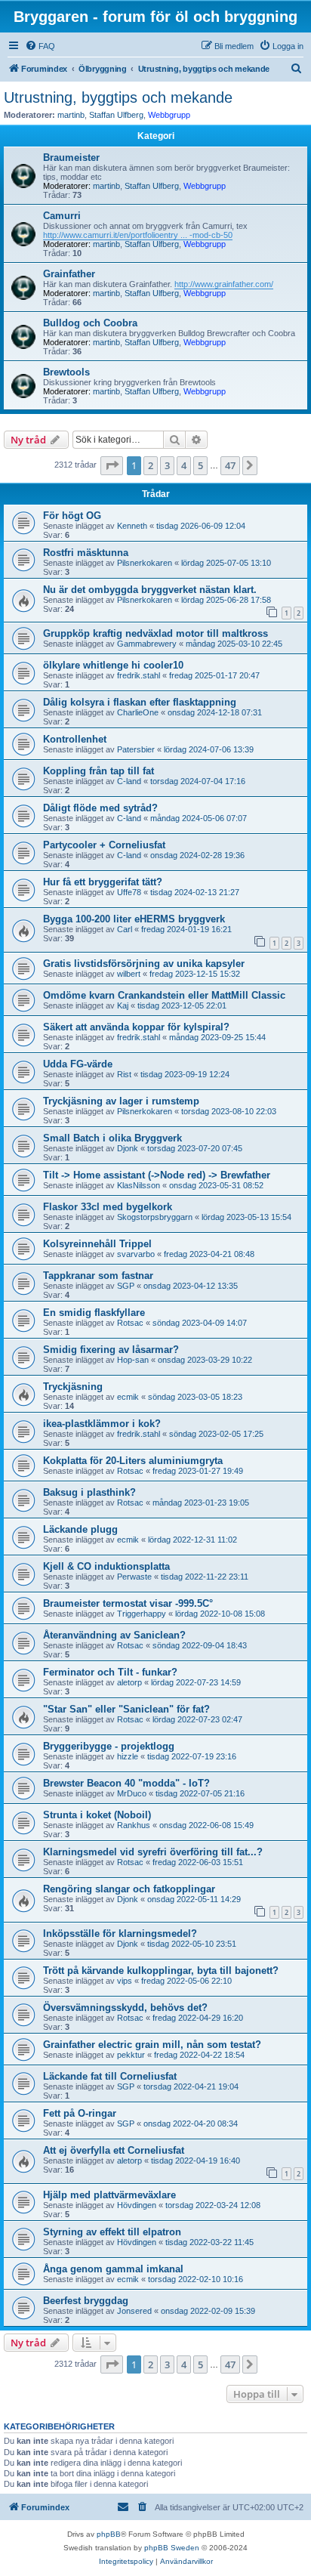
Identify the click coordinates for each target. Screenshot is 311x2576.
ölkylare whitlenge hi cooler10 (113, 665)
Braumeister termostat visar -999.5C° (128, 1603)
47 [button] (230, 465)
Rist (124, 1074)
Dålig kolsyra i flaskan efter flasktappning (140, 702)
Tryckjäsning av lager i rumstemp (121, 1101)
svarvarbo (136, 1254)
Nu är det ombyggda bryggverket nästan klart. (150, 590)
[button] (112, 465)
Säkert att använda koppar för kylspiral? (136, 1027)
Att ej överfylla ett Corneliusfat (114, 2150)
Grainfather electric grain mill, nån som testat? (152, 2045)
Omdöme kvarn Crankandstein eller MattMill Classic (164, 995)
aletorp (129, 1682)
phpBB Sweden (172, 2548)
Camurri (62, 216)
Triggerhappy (142, 1614)
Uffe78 (129, 892)
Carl (125, 929)
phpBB (109, 2534)
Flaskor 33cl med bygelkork (108, 1207)
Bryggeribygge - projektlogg (109, 1746)
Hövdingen (137, 2205)
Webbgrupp (169, 115)
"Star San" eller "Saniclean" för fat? (126, 1709)
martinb (71, 115)
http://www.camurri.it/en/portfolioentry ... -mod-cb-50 (138, 235)
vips (125, 1981)
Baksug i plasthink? (89, 1492)
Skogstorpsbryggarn (155, 1217)
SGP (126, 1286)
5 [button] (200, 465)
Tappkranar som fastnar (98, 1276)
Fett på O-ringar (80, 2113)
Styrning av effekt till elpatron (112, 2232)
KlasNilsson (139, 1185)
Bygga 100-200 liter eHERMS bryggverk (134, 919)
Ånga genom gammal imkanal (113, 2269)
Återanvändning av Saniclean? (114, 1635)
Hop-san (133, 1360)
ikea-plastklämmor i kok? (102, 1424)
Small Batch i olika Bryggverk (112, 1138)
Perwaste (134, 1577)
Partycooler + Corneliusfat (104, 845)
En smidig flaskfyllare (94, 1313)
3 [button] (167, 465)
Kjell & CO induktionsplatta (106, 1566)
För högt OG (72, 516)
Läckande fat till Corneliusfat (110, 2076)
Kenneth (132, 526)
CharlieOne (138, 712)
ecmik (128, 1397)
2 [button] (151, 465)
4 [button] (184, 465)
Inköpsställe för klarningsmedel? (120, 1934)
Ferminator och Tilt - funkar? (110, 1672)
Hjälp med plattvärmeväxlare (109, 2195)
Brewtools (66, 372)
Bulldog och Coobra (90, 323)
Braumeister (71, 158)
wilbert (129, 974)
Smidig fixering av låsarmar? (111, 1350)
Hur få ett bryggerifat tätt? (103, 882)
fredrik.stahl (139, 675)
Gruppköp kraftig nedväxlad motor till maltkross (155, 633)
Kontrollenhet (75, 739)
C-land (129, 781)
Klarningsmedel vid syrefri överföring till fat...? (153, 1852)
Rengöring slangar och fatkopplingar (129, 1889)
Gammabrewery (147, 644)
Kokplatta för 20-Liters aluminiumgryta (133, 1461)
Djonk (128, 1148)
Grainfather (69, 274)
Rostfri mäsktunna (86, 553)
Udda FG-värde (78, 1064)
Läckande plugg (80, 1529)
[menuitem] (40, 46)
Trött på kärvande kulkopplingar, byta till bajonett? (161, 1971)
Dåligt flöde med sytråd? (100, 808)
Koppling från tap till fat (99, 771)
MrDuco (132, 1793)
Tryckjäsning (73, 1387)
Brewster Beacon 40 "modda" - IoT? (126, 1783)
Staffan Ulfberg (116, 115)
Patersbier (136, 749)
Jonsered (134, 2311)
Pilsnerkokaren (145, 563)
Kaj (123, 1005)
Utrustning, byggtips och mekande (118, 97)
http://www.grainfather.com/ (224, 284)
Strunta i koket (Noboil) (97, 1815)
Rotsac (130, 1323)
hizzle (128, 1756)
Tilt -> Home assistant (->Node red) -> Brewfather (157, 1175)
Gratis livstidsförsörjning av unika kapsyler (144, 964)
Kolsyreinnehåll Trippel (97, 1244)
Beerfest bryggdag (86, 2301)
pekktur (131, 2055)
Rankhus (134, 1825)
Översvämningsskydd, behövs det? (125, 2008)
